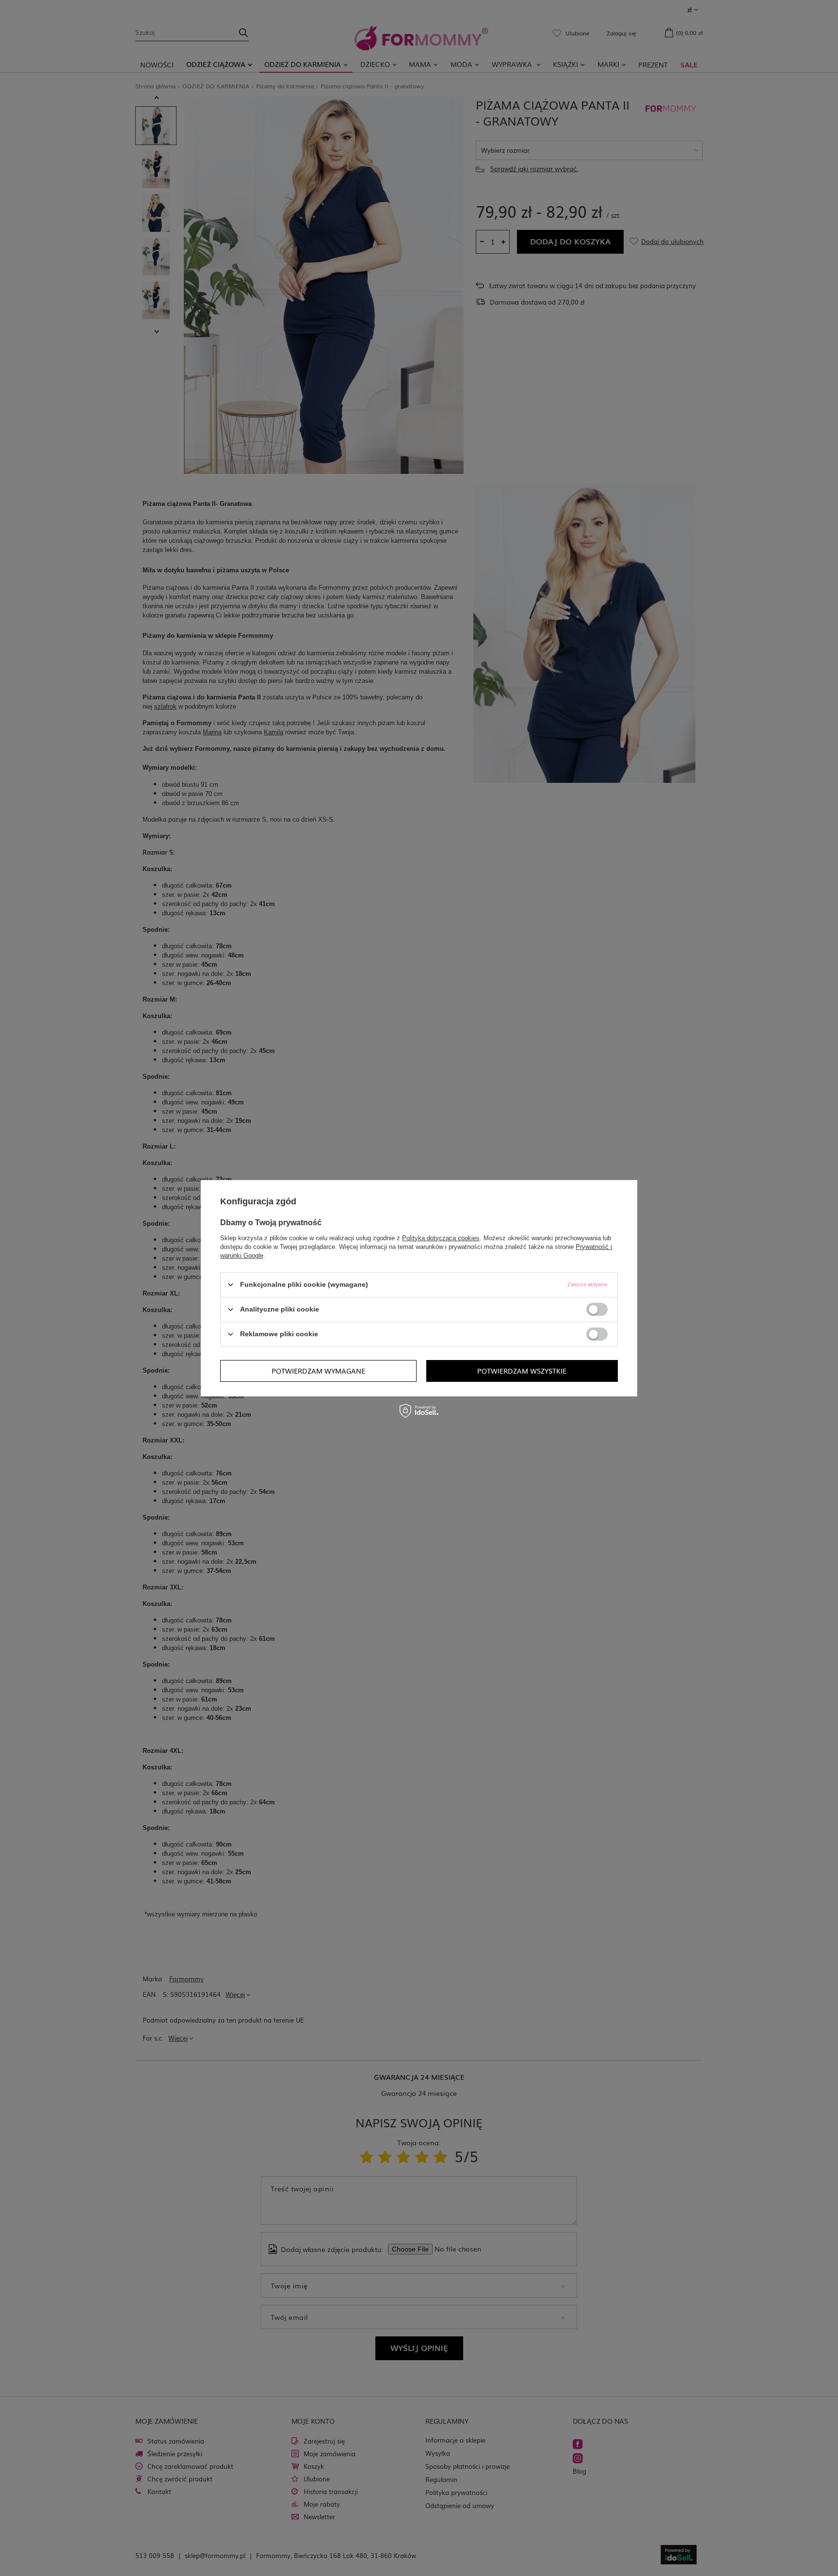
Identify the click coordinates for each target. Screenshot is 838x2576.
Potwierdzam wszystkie (522, 1371)
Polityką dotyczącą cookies (441, 1238)
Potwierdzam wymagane (318, 1371)
